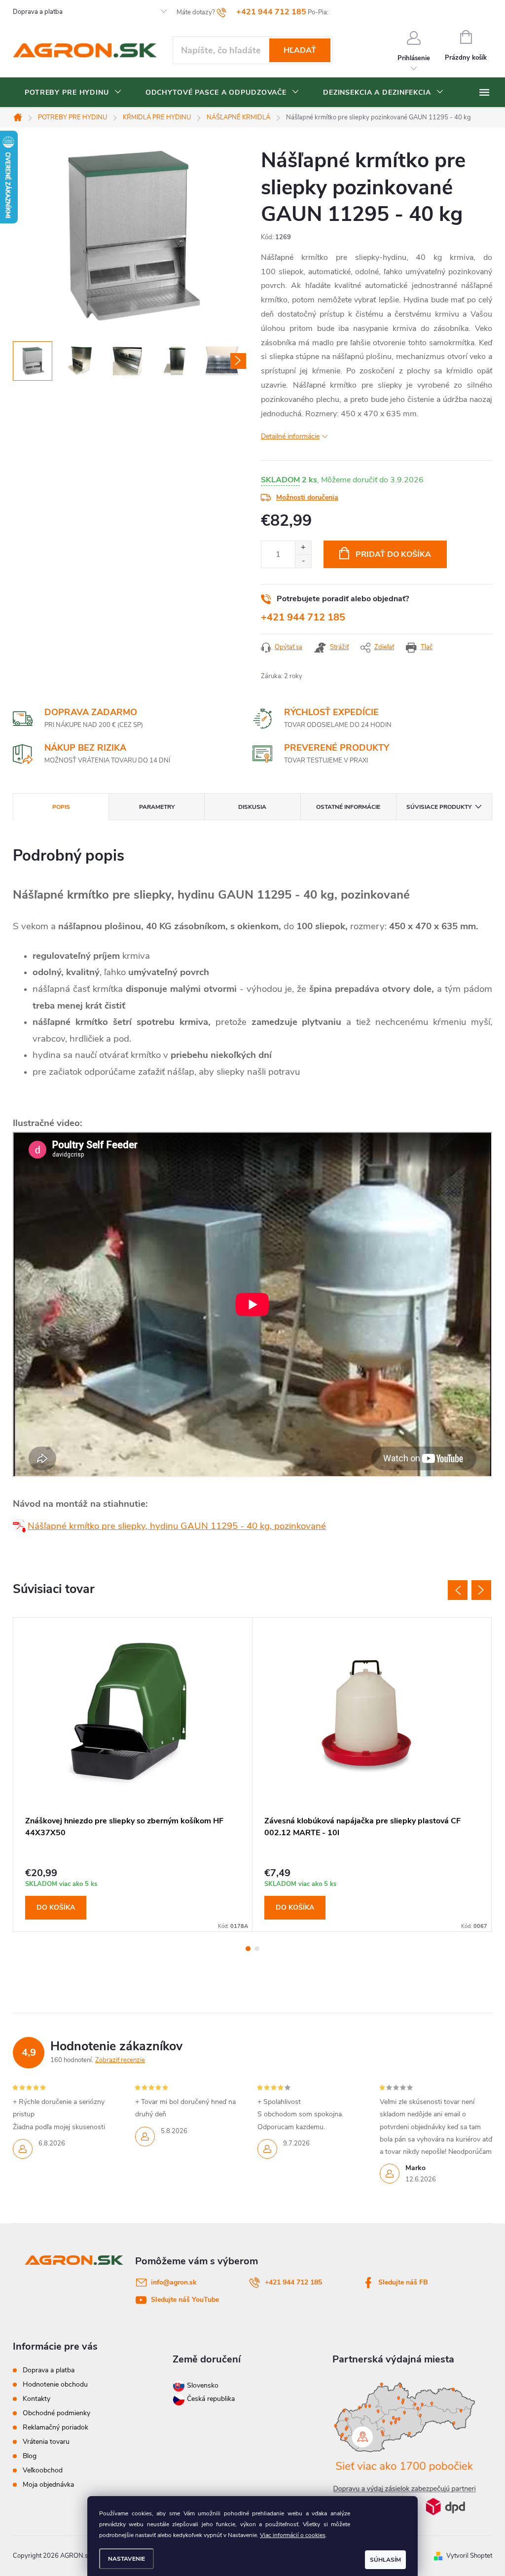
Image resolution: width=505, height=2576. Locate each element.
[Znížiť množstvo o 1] (303, 561)
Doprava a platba (38, 12)
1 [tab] (248, 1949)
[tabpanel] (133, 1775)
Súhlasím (385, 2560)
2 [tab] (257, 1949)
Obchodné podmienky (56, 2413)
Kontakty (36, 2399)
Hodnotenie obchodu (55, 2384)
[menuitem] (73, 93)
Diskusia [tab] (252, 807)
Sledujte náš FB (403, 2282)
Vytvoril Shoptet (469, 2556)
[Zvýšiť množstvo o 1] (303, 548)
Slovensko (202, 2385)
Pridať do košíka (393, 554)
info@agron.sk (174, 2282)
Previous (458, 1590)
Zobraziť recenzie (120, 2060)
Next (481, 1590)
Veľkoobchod (43, 2470)
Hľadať (300, 50)
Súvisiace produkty (439, 807)
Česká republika (211, 2399)
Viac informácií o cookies (293, 2535)
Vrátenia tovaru (46, 2442)
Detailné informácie (290, 436)
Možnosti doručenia (307, 497)
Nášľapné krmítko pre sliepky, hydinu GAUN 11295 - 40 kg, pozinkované (177, 1526)
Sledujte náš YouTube (185, 2300)
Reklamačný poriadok (55, 2427)
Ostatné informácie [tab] (348, 807)
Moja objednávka (48, 2485)
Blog (30, 2456)
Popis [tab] (61, 807)
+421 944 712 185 (303, 617)
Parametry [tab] (157, 807)
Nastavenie (126, 2559)
